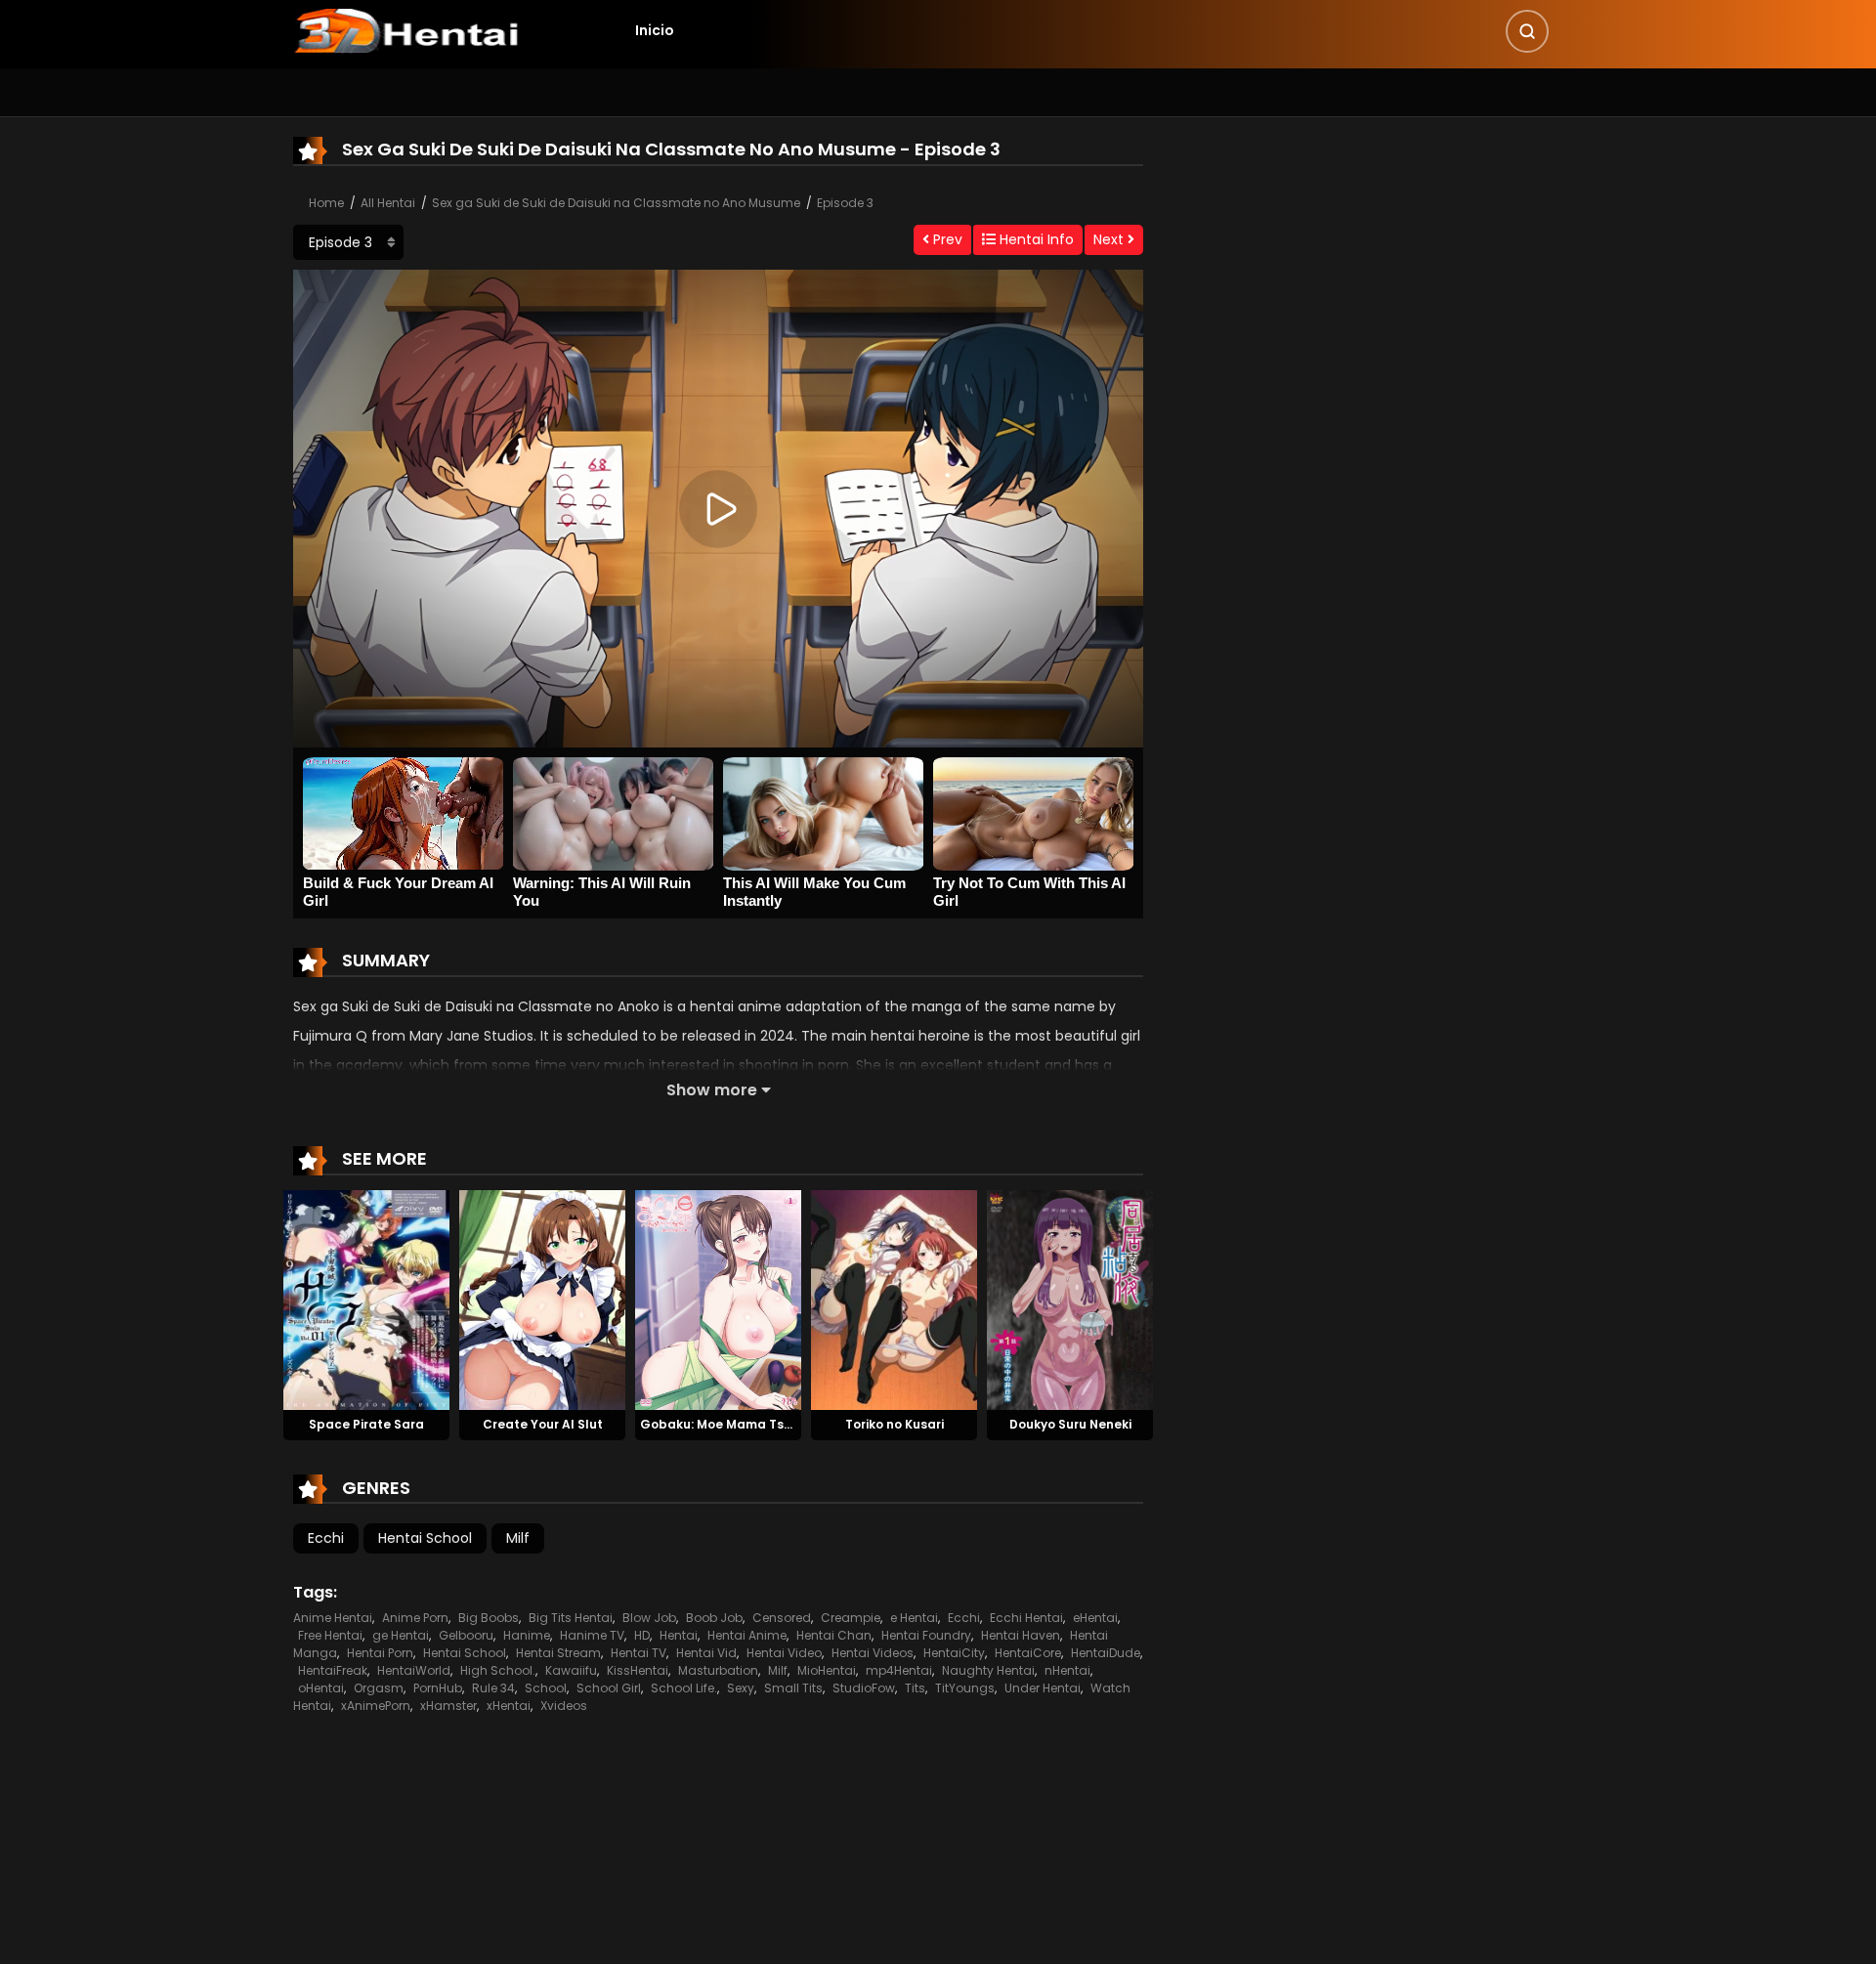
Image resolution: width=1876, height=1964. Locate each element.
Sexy (741, 1688)
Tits (915, 1688)
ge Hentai (401, 1635)
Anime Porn (415, 1618)
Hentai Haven (1021, 1635)
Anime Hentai (333, 1618)
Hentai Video (784, 1653)
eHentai (1095, 1618)
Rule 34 (493, 1688)
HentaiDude (1106, 1653)
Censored (782, 1618)
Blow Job (649, 1618)
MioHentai (827, 1670)
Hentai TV (639, 1653)
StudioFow (864, 1688)
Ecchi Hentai (1026, 1618)
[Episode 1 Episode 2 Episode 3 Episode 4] (348, 242)
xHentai (509, 1706)
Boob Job (714, 1618)
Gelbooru (466, 1635)
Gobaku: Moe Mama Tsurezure (736, 1424)
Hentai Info (1035, 239)
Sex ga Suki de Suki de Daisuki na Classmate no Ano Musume (616, 203)
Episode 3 (845, 203)
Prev (946, 239)
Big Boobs (489, 1618)
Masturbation (718, 1670)
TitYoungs (965, 1688)
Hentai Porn (380, 1653)
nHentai (1067, 1670)
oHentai (321, 1688)
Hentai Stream (558, 1653)
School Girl (609, 1688)
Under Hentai (1043, 1688)
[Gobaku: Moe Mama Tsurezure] (718, 1300)
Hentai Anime (747, 1635)
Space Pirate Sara (366, 1424)
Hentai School (425, 1538)
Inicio (655, 30)
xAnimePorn (376, 1706)
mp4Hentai (899, 1670)
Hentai (679, 1635)
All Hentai (388, 203)
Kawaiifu (571, 1670)
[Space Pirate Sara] (366, 1300)
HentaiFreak (333, 1670)
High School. (498, 1670)
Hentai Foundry (926, 1635)
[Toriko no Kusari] (894, 1300)
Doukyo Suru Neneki (1070, 1424)
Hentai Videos (873, 1653)
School (546, 1688)
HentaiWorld (414, 1670)
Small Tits (793, 1688)
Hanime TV (592, 1635)
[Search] (1527, 31)
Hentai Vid (706, 1653)
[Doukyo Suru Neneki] (1070, 1300)
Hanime (527, 1635)
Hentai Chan (834, 1635)
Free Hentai (330, 1635)
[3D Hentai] (406, 29)
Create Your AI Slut (543, 1424)
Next (1110, 239)
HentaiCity (954, 1653)
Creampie (851, 1618)
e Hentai (914, 1618)
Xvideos (564, 1706)
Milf (518, 1538)
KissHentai (638, 1670)
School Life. (684, 1688)
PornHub (438, 1688)
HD (642, 1635)
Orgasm (379, 1688)
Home (326, 203)
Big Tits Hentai (571, 1618)
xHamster (448, 1706)
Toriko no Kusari (895, 1424)
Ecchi (326, 1538)
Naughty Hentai (988, 1670)
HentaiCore (1028, 1653)
